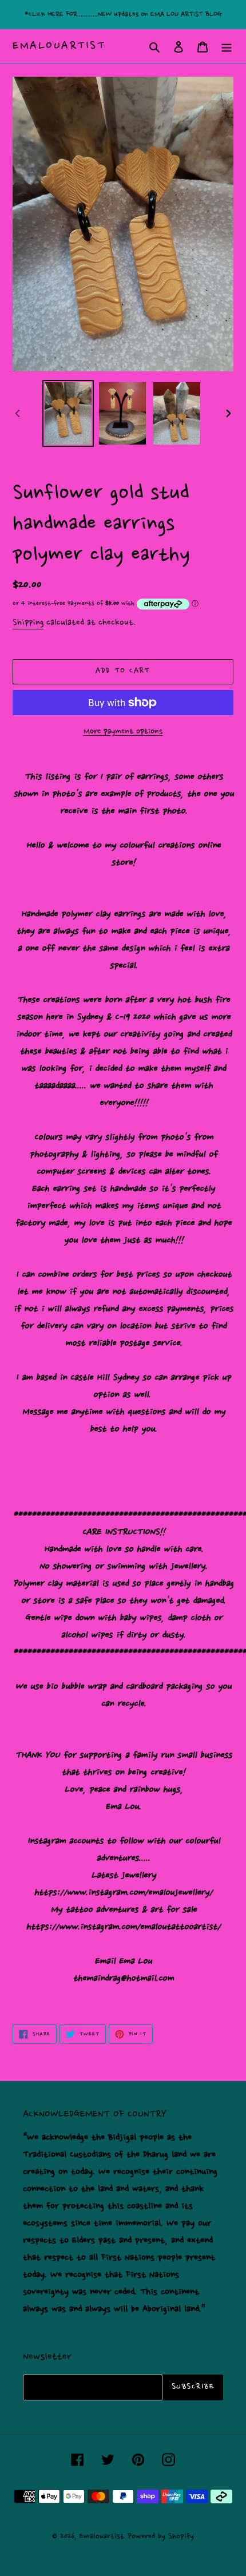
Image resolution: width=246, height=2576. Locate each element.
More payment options (123, 732)
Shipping (28, 623)
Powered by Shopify (161, 2536)
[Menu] (227, 46)
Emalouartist (59, 46)
